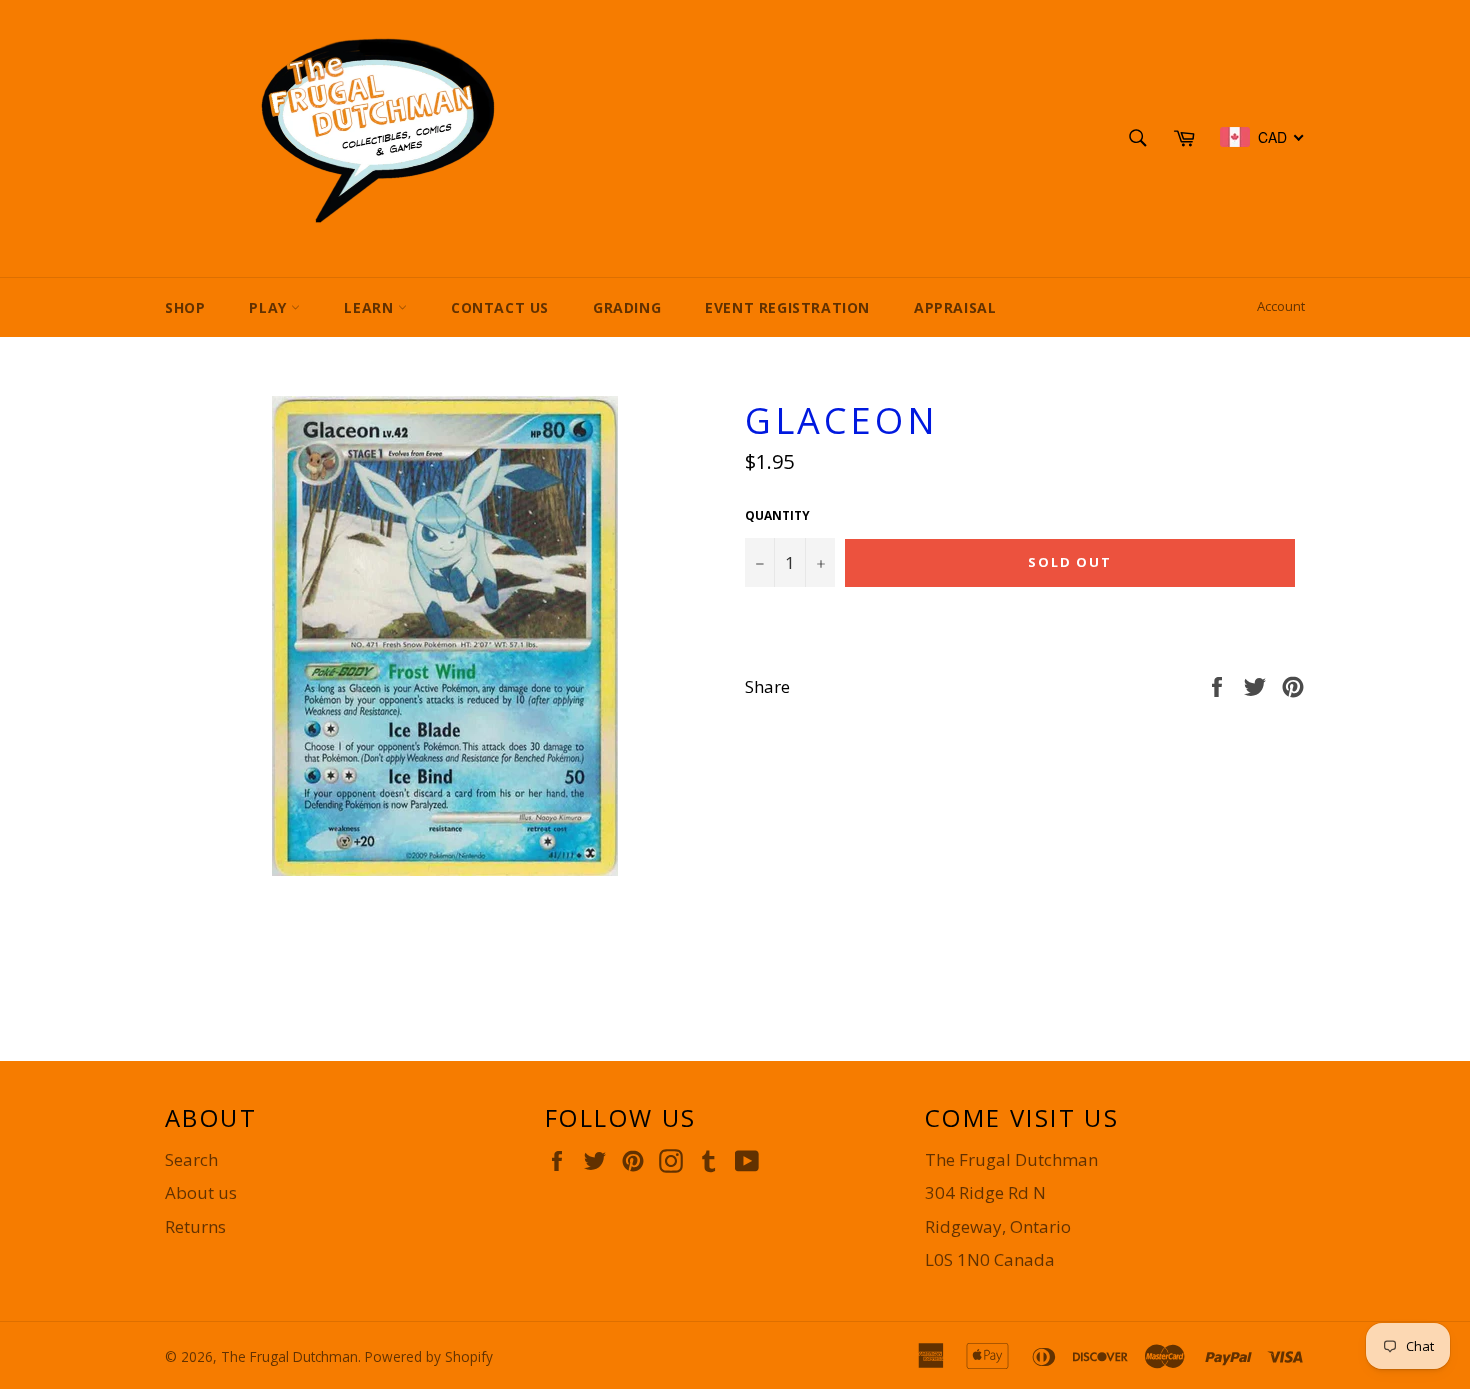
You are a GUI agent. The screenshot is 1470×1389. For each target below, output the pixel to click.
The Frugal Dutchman (289, 1356)
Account (1281, 306)
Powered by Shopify (429, 1356)
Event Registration (787, 307)
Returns (195, 1226)
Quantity (777, 516)
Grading (627, 307)
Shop (185, 307)
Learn (371, 307)
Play (270, 307)
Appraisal (955, 307)
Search (191, 1159)
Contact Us (500, 307)
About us (201, 1192)
